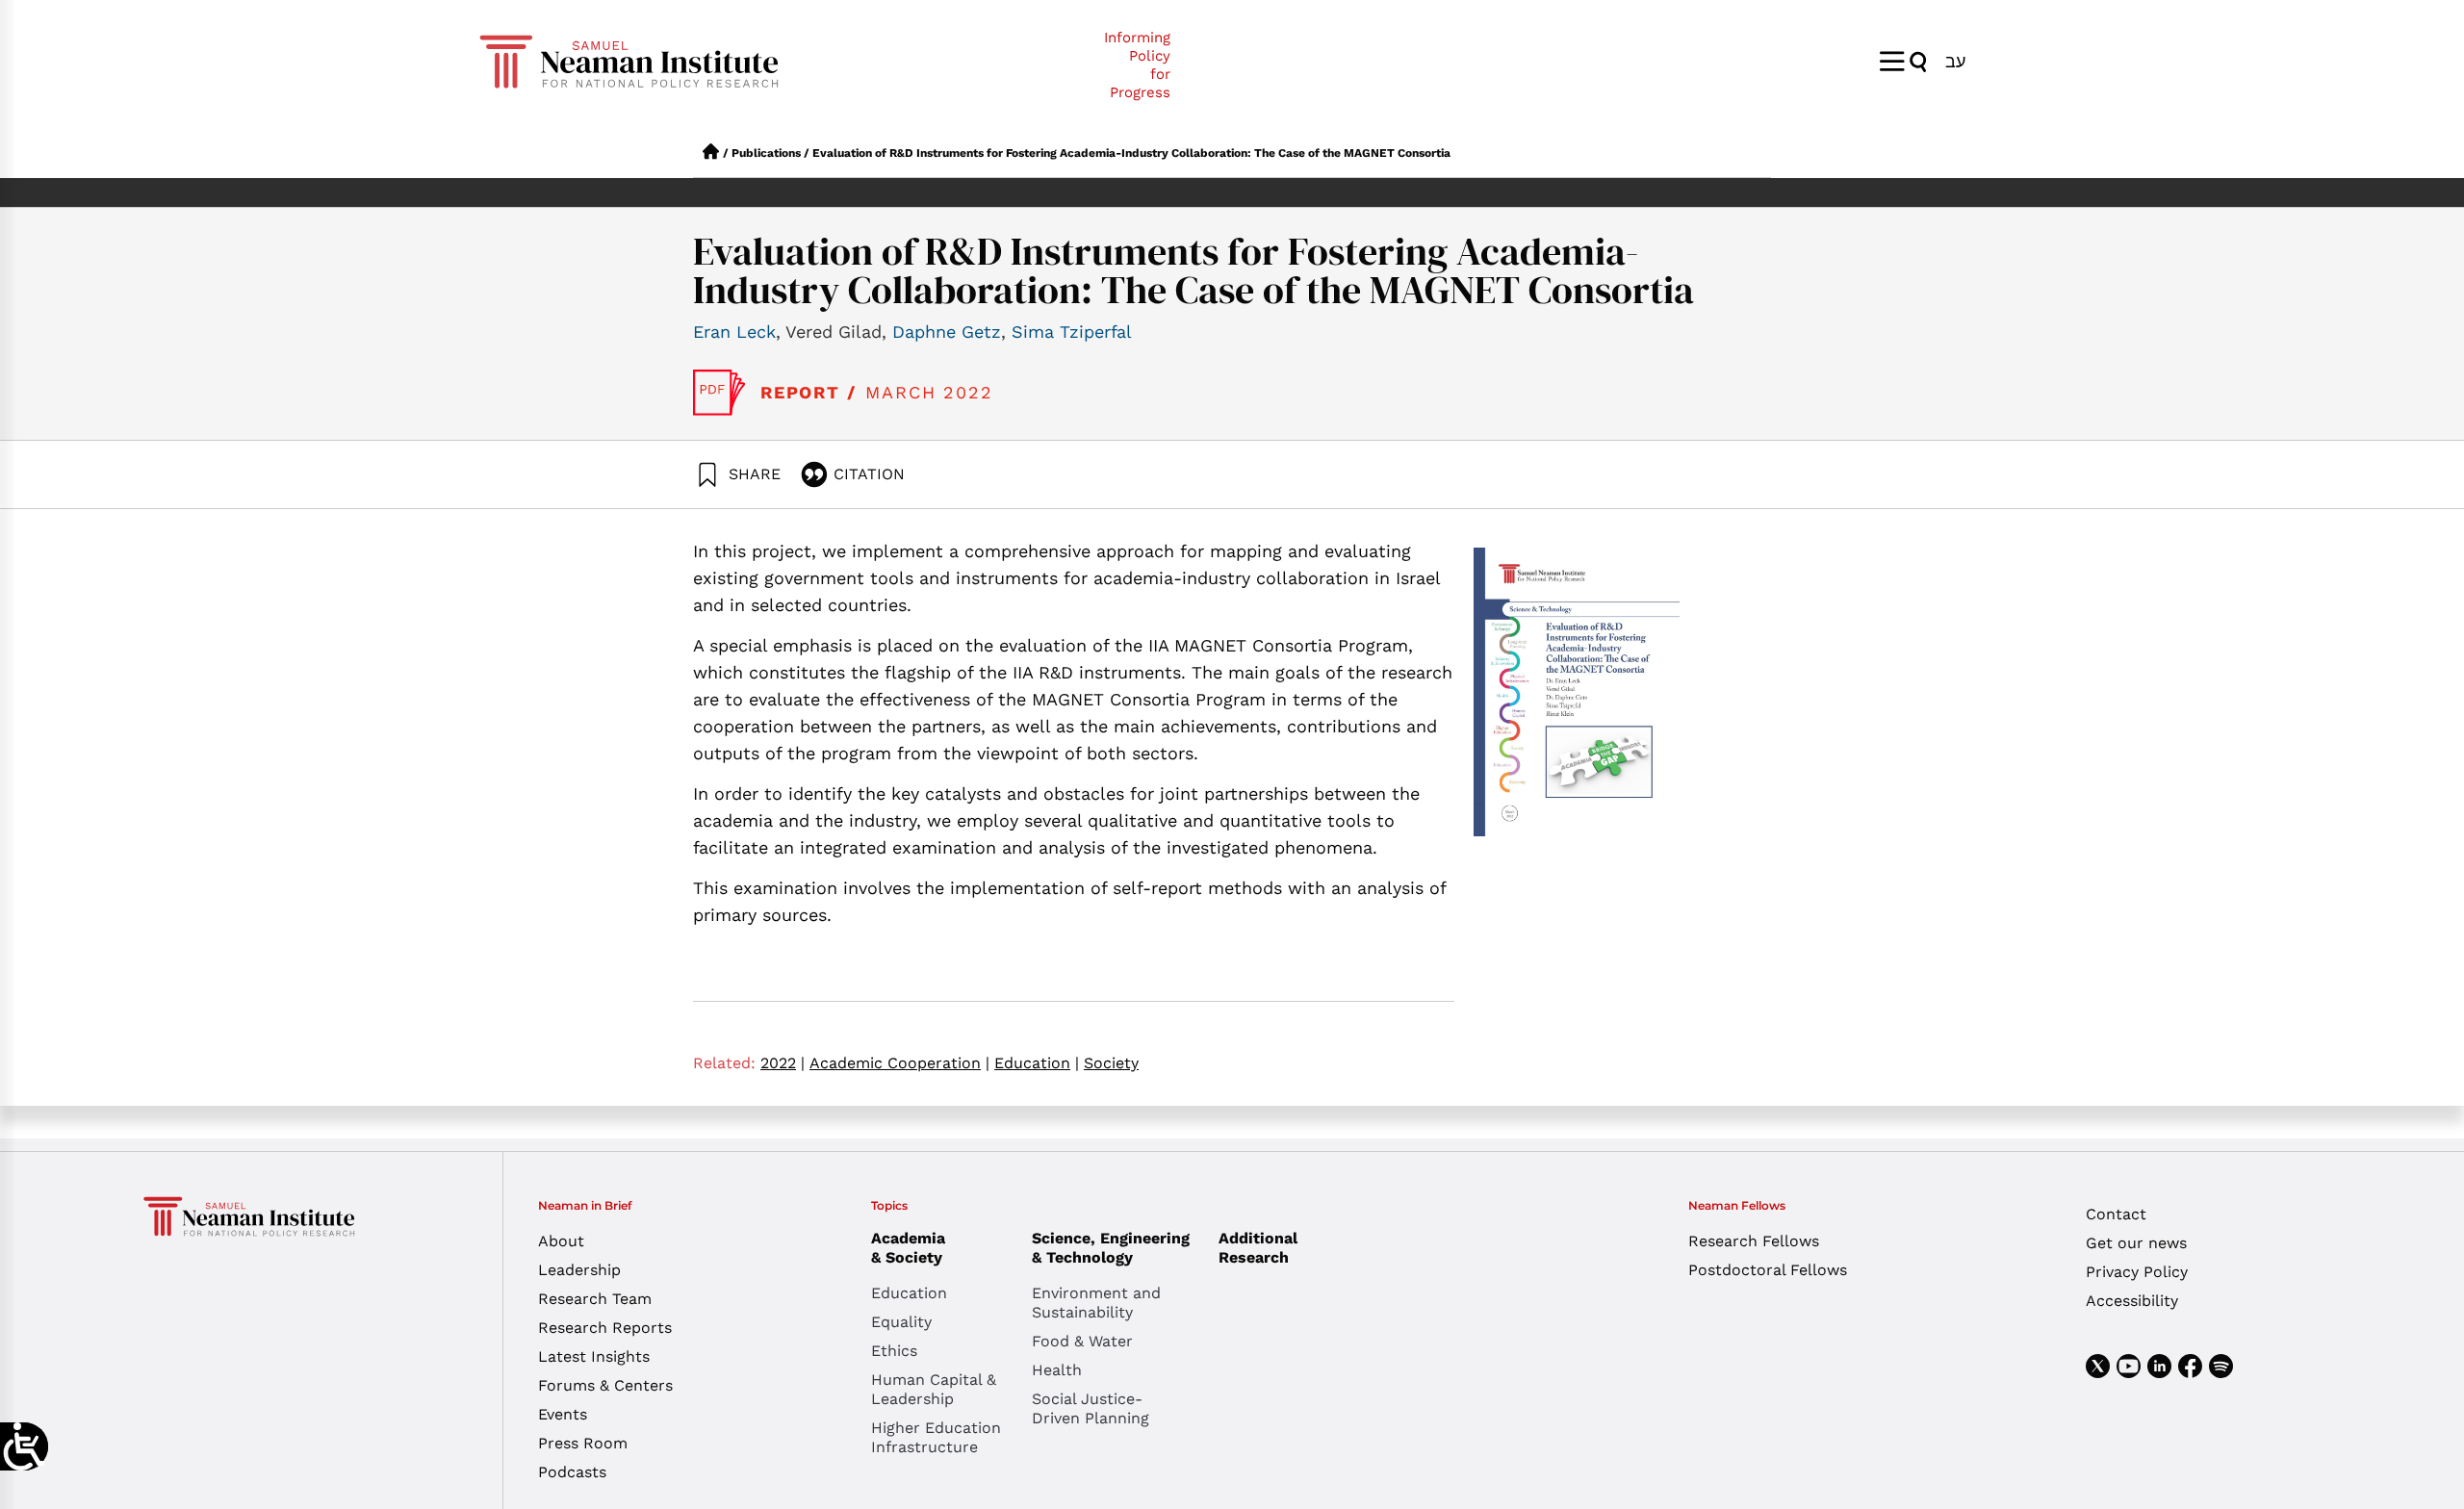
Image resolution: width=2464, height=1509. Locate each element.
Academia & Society (908, 1248)
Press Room (583, 1443)
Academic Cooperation (899, 1063)
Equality (901, 1322)
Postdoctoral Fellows (1768, 1270)
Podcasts (572, 1472)
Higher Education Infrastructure (936, 1437)
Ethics (894, 1351)
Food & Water (1082, 1341)
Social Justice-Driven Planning (1091, 1408)
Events (563, 1414)
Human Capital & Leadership (934, 1389)
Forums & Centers (605, 1385)
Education (1037, 1063)
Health (1057, 1370)
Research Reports (605, 1328)
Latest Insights (594, 1356)
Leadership (579, 1270)
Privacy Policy (2137, 1272)
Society (1111, 1063)
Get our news (2136, 1243)
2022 (783, 1063)
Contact (2116, 1214)
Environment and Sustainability (1096, 1303)
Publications (766, 153)
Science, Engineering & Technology (1111, 1248)
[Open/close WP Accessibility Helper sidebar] (24, 1446)
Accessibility (2132, 1301)
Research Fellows (1754, 1241)
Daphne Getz (947, 332)
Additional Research (1258, 1248)
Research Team (595, 1299)
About (561, 1241)
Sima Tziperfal (1072, 332)
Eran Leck (734, 332)
